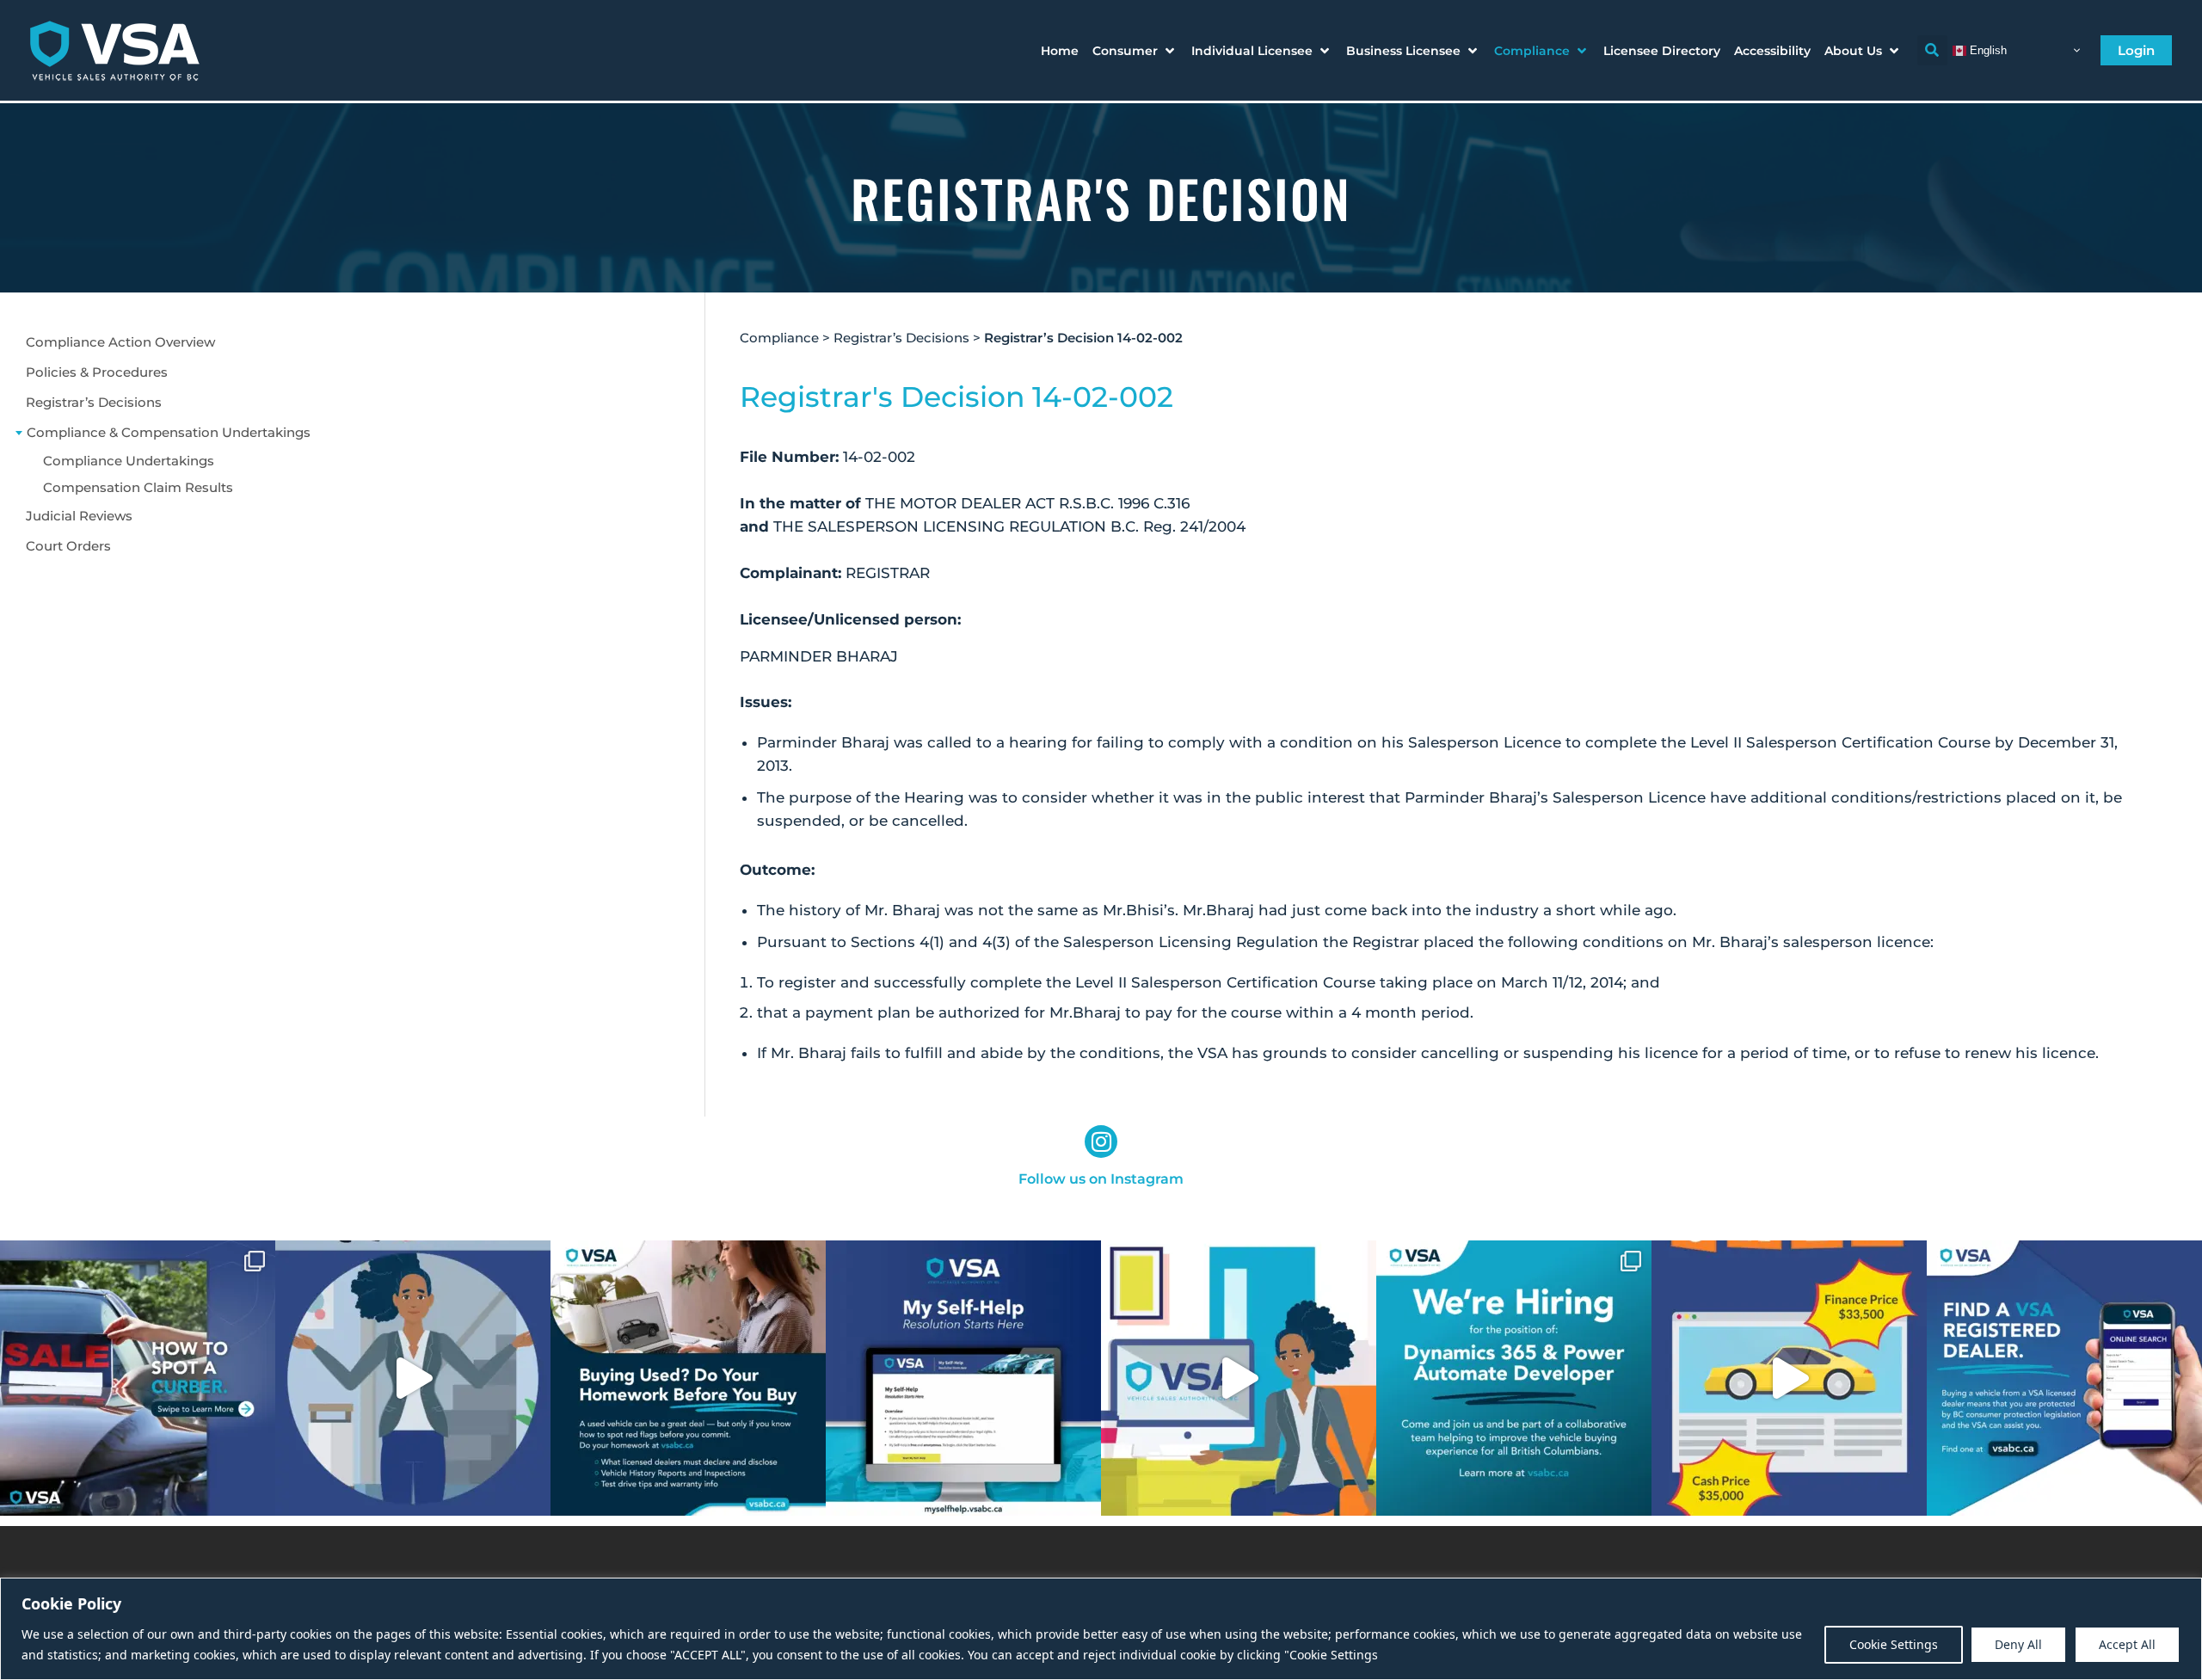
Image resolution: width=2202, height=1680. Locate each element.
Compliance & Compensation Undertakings (169, 432)
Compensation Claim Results (138, 487)
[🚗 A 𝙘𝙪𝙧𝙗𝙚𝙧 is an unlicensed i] (138, 1378)
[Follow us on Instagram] (1101, 1142)
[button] (1135, 51)
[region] (1101, 1629)
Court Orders (68, 546)
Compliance (779, 338)
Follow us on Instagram (1101, 1179)
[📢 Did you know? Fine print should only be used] (1239, 1378)
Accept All (2127, 1644)
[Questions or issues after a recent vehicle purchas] (963, 1378)
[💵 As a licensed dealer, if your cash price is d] (1789, 1378)
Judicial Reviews (79, 516)
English (1987, 49)
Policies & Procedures (97, 372)
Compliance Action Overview (120, 342)
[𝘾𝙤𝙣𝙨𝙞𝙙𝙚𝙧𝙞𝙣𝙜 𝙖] (688, 1378)
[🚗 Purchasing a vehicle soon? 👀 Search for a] (2064, 1378)
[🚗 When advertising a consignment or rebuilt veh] (413, 1378)
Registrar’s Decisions (94, 402)
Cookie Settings (1894, 1644)
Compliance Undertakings (129, 461)
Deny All (2018, 1644)
